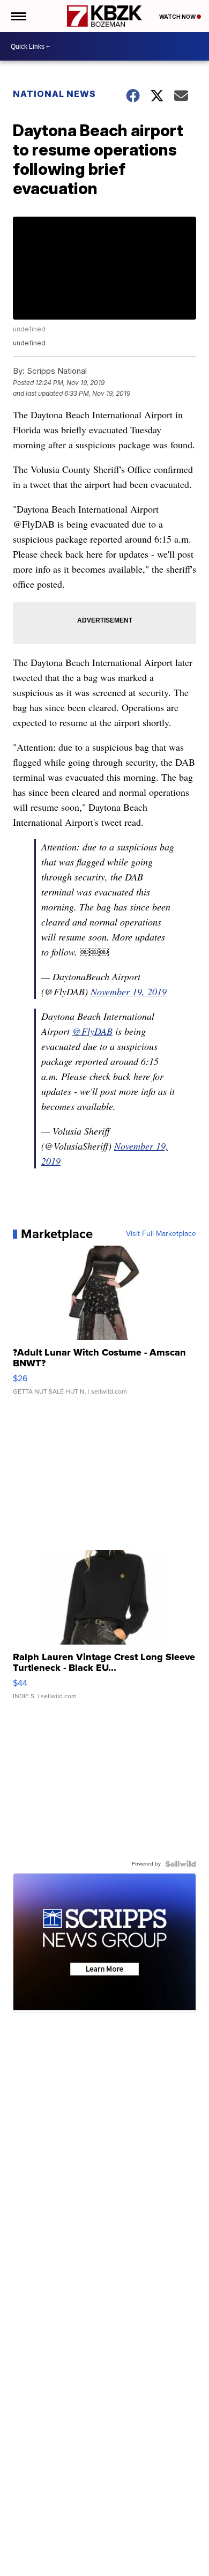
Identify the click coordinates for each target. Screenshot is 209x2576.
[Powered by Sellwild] (181, 1864)
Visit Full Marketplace (161, 1234)
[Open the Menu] (18, 16)
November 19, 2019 (129, 991)
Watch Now (178, 17)
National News (54, 94)
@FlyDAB (92, 1031)
